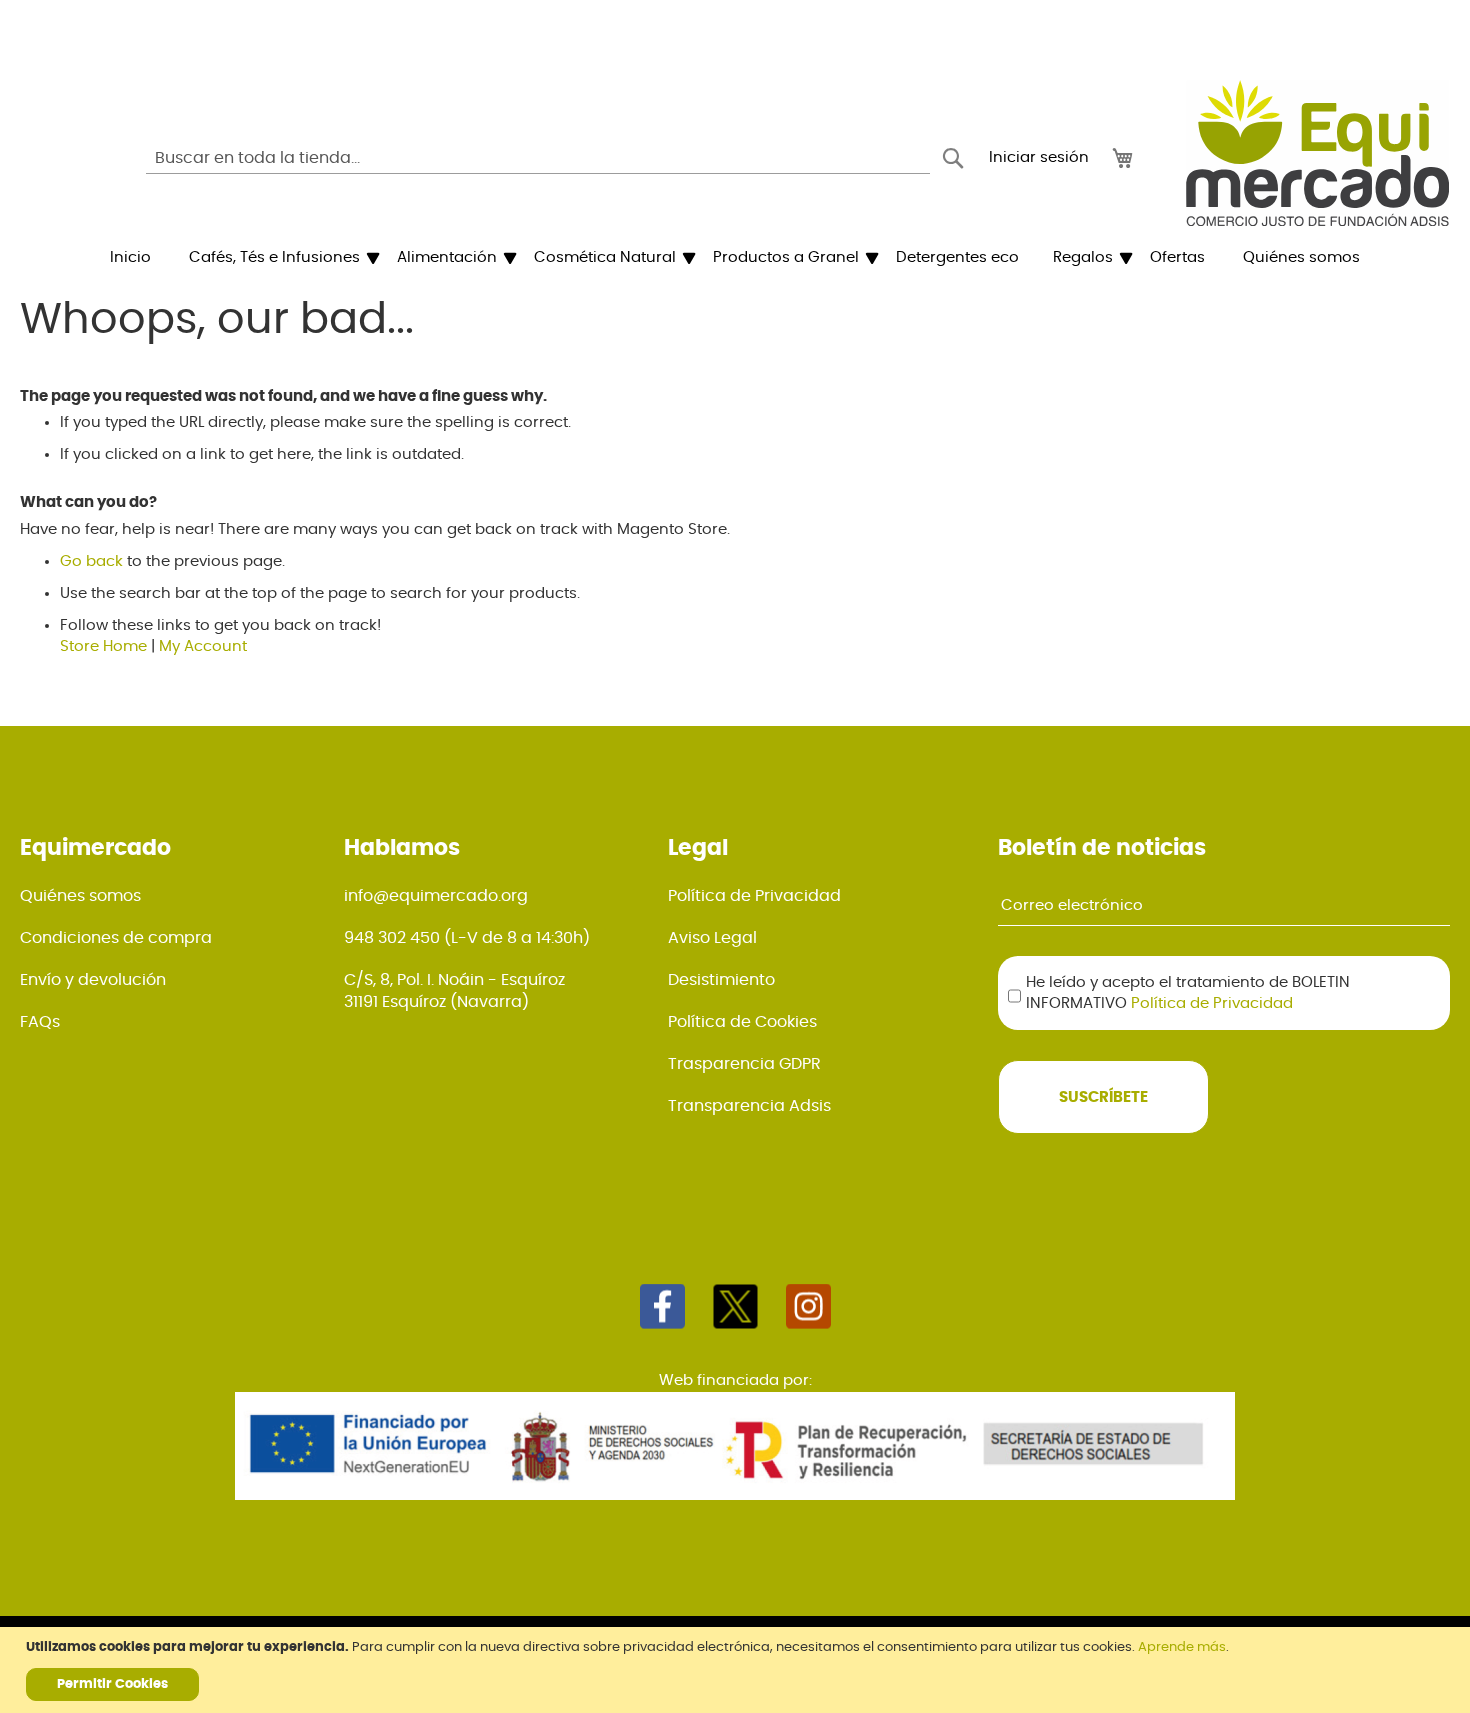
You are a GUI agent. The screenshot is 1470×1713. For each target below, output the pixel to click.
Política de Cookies (742, 1022)
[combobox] (538, 158)
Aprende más (1182, 1647)
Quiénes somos (80, 896)
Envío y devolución (93, 980)
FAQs (40, 1022)
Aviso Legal (712, 938)
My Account (203, 646)
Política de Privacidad (754, 896)
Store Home (103, 646)
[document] (737, 1670)
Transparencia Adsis (749, 1106)
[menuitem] (130, 258)
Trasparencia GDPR (744, 1064)
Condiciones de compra (116, 938)
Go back (91, 561)
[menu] (735, 258)
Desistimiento (721, 980)
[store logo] (1317, 153)
